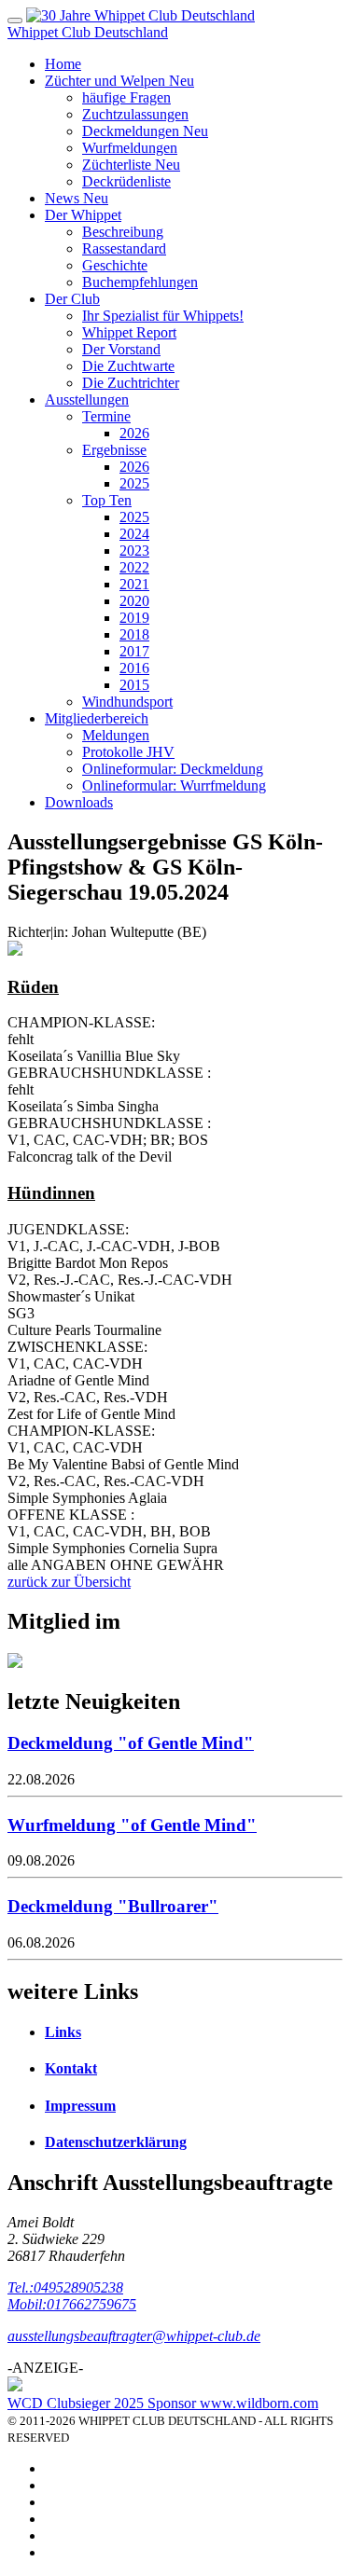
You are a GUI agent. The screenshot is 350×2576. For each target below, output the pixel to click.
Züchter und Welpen (119, 81)
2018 (134, 634)
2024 (134, 534)
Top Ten (107, 500)
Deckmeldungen (145, 131)
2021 (134, 584)
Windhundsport (127, 702)
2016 (134, 668)
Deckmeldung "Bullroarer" (113, 1906)
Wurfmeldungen (130, 148)
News (77, 198)
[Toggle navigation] (15, 21)
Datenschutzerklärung (116, 2142)
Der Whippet (83, 215)
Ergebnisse (114, 450)
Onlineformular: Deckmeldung (173, 769)
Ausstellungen (87, 399)
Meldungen (116, 735)
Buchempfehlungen (140, 282)
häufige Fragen (126, 97)
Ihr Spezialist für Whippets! (163, 316)
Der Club (72, 299)
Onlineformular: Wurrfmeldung (174, 785)
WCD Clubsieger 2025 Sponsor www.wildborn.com (163, 2403)
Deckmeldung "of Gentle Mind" (131, 1743)
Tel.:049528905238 (65, 2287)
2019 (134, 618)
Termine (106, 416)
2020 (134, 601)
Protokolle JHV (128, 752)
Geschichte (115, 265)
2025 (134, 483)
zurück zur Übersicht (69, 1582)
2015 (134, 685)
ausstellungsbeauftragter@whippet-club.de (134, 2336)
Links (63, 2032)
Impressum (80, 2106)
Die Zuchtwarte (128, 366)
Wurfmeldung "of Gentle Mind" (132, 1825)
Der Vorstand (121, 349)
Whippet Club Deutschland (88, 32)
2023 (134, 551)
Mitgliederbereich (97, 718)
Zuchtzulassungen (135, 114)
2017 (134, 651)
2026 (134, 433)
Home (63, 64)
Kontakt (71, 2068)
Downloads (79, 802)
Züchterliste (131, 165)
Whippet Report (129, 332)
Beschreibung (123, 232)
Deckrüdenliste (126, 181)
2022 (134, 567)
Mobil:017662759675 (72, 2304)
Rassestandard (124, 248)
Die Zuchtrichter (131, 383)
